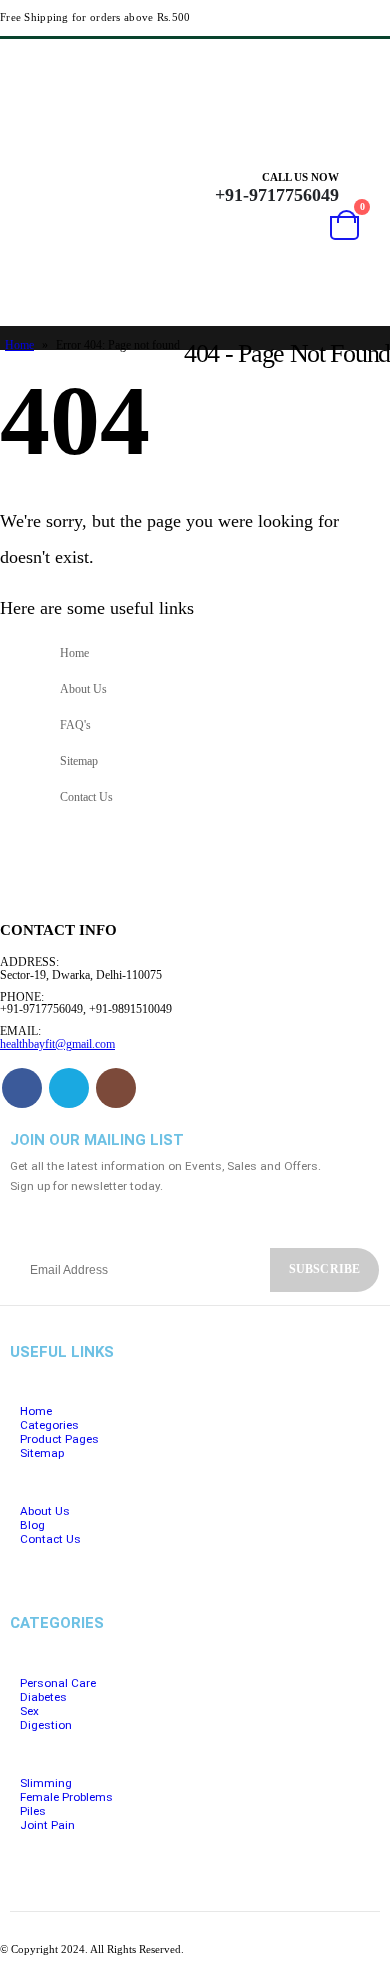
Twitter (69, 1088)
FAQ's (75, 725)
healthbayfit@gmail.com (57, 1044)
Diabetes (43, 1697)
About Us (83, 689)
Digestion (46, 1725)
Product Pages (59, 1439)
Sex (29, 1711)
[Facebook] (297, 62)
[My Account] (367, 187)
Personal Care (58, 1683)
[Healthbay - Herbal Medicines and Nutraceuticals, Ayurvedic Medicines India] (42, 231)
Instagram (116, 1088)
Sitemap (79, 761)
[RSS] (333, 62)
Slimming (46, 1783)
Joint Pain (47, 1825)
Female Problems (66, 1797)
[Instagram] (370, 62)
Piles (33, 1811)
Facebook (22, 1088)
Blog (32, 1525)
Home (19, 345)
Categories (49, 1425)
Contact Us (86, 797)
